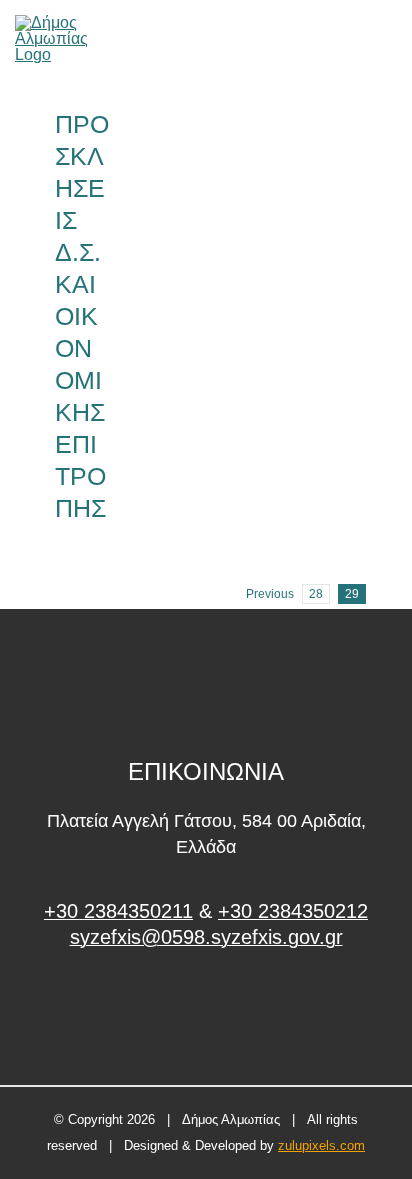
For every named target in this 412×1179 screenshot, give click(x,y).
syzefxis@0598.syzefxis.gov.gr (206, 937)
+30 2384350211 (118, 911)
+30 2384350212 (293, 911)
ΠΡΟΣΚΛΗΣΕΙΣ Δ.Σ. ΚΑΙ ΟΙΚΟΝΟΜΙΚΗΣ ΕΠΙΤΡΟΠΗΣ (82, 316)
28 (316, 594)
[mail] (356, 39)
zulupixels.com (321, 1145)
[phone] (390, 39)
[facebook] (206, 1012)
